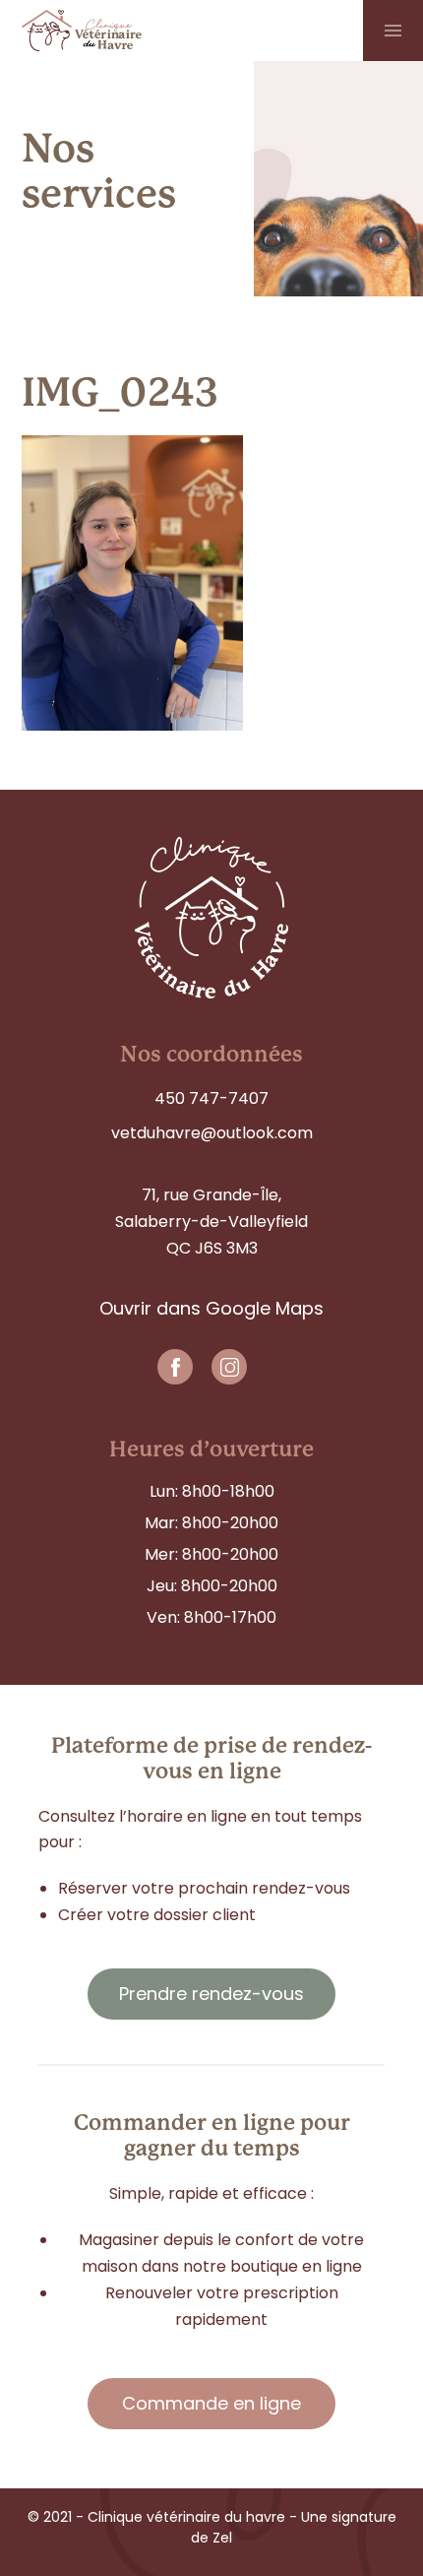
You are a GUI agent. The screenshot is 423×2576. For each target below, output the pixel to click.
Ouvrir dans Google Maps (211, 1308)
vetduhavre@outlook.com (212, 1133)
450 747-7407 (211, 1098)
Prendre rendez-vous (211, 1994)
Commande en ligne (211, 2403)
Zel (220, 2538)
